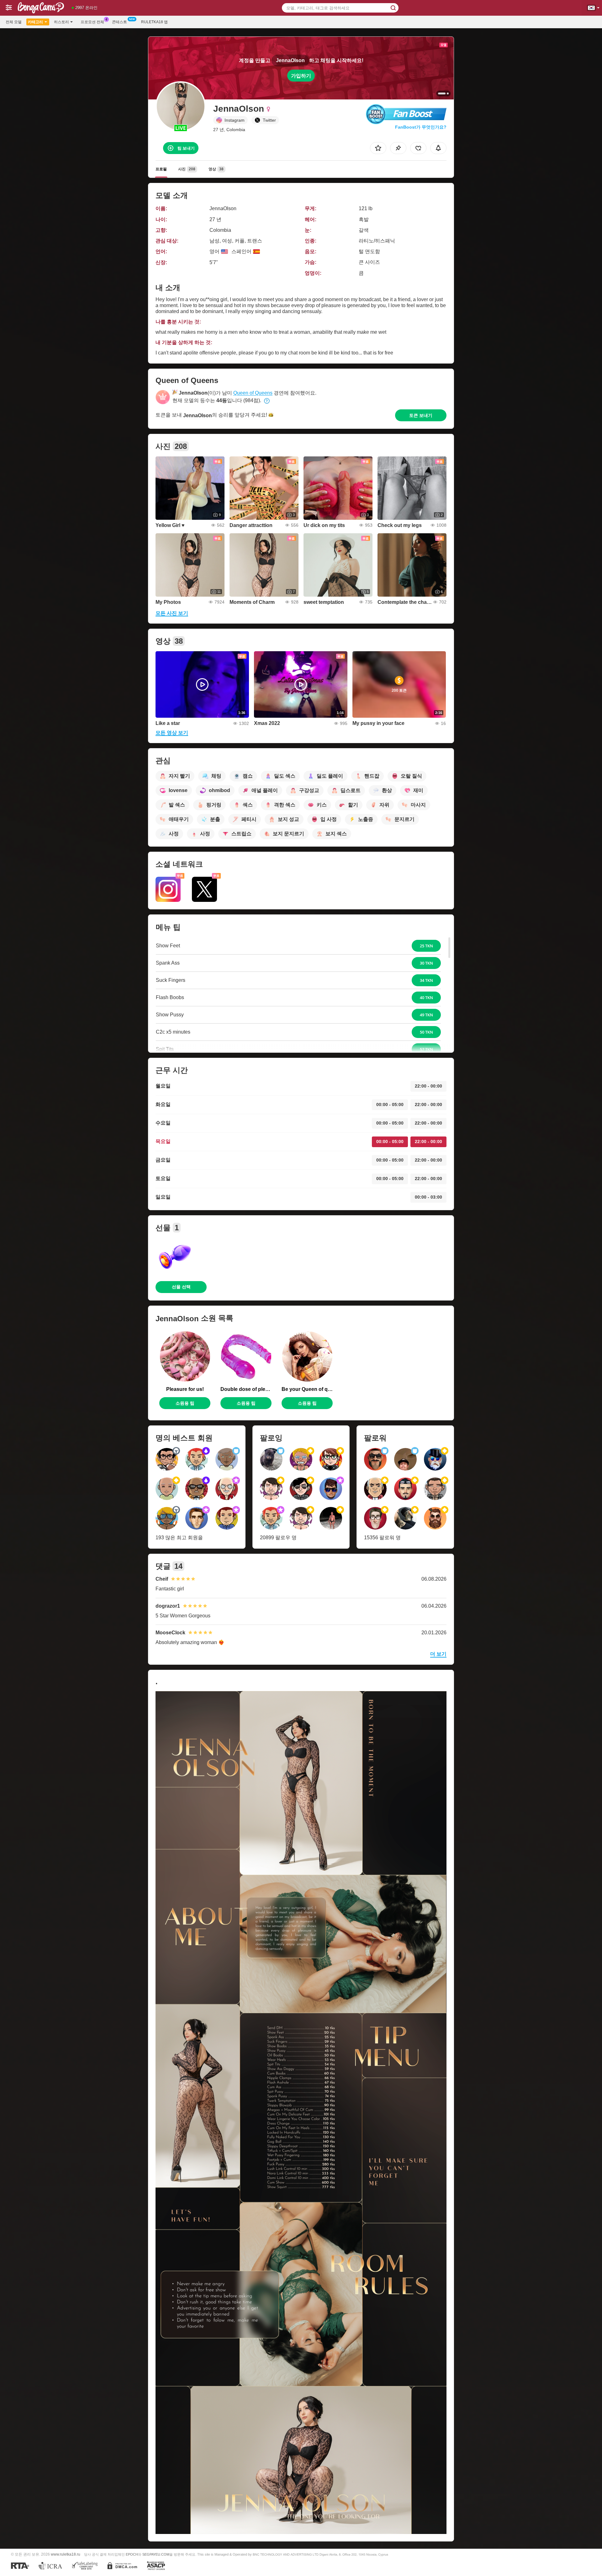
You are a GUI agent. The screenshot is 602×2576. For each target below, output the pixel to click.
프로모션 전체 (92, 22)
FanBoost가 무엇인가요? (421, 127)
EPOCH (132, 2554)
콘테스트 (119, 22)
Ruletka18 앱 (154, 22)
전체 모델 (14, 22)
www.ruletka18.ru (66, 2554)
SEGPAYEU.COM (156, 2554)
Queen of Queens (253, 393)
